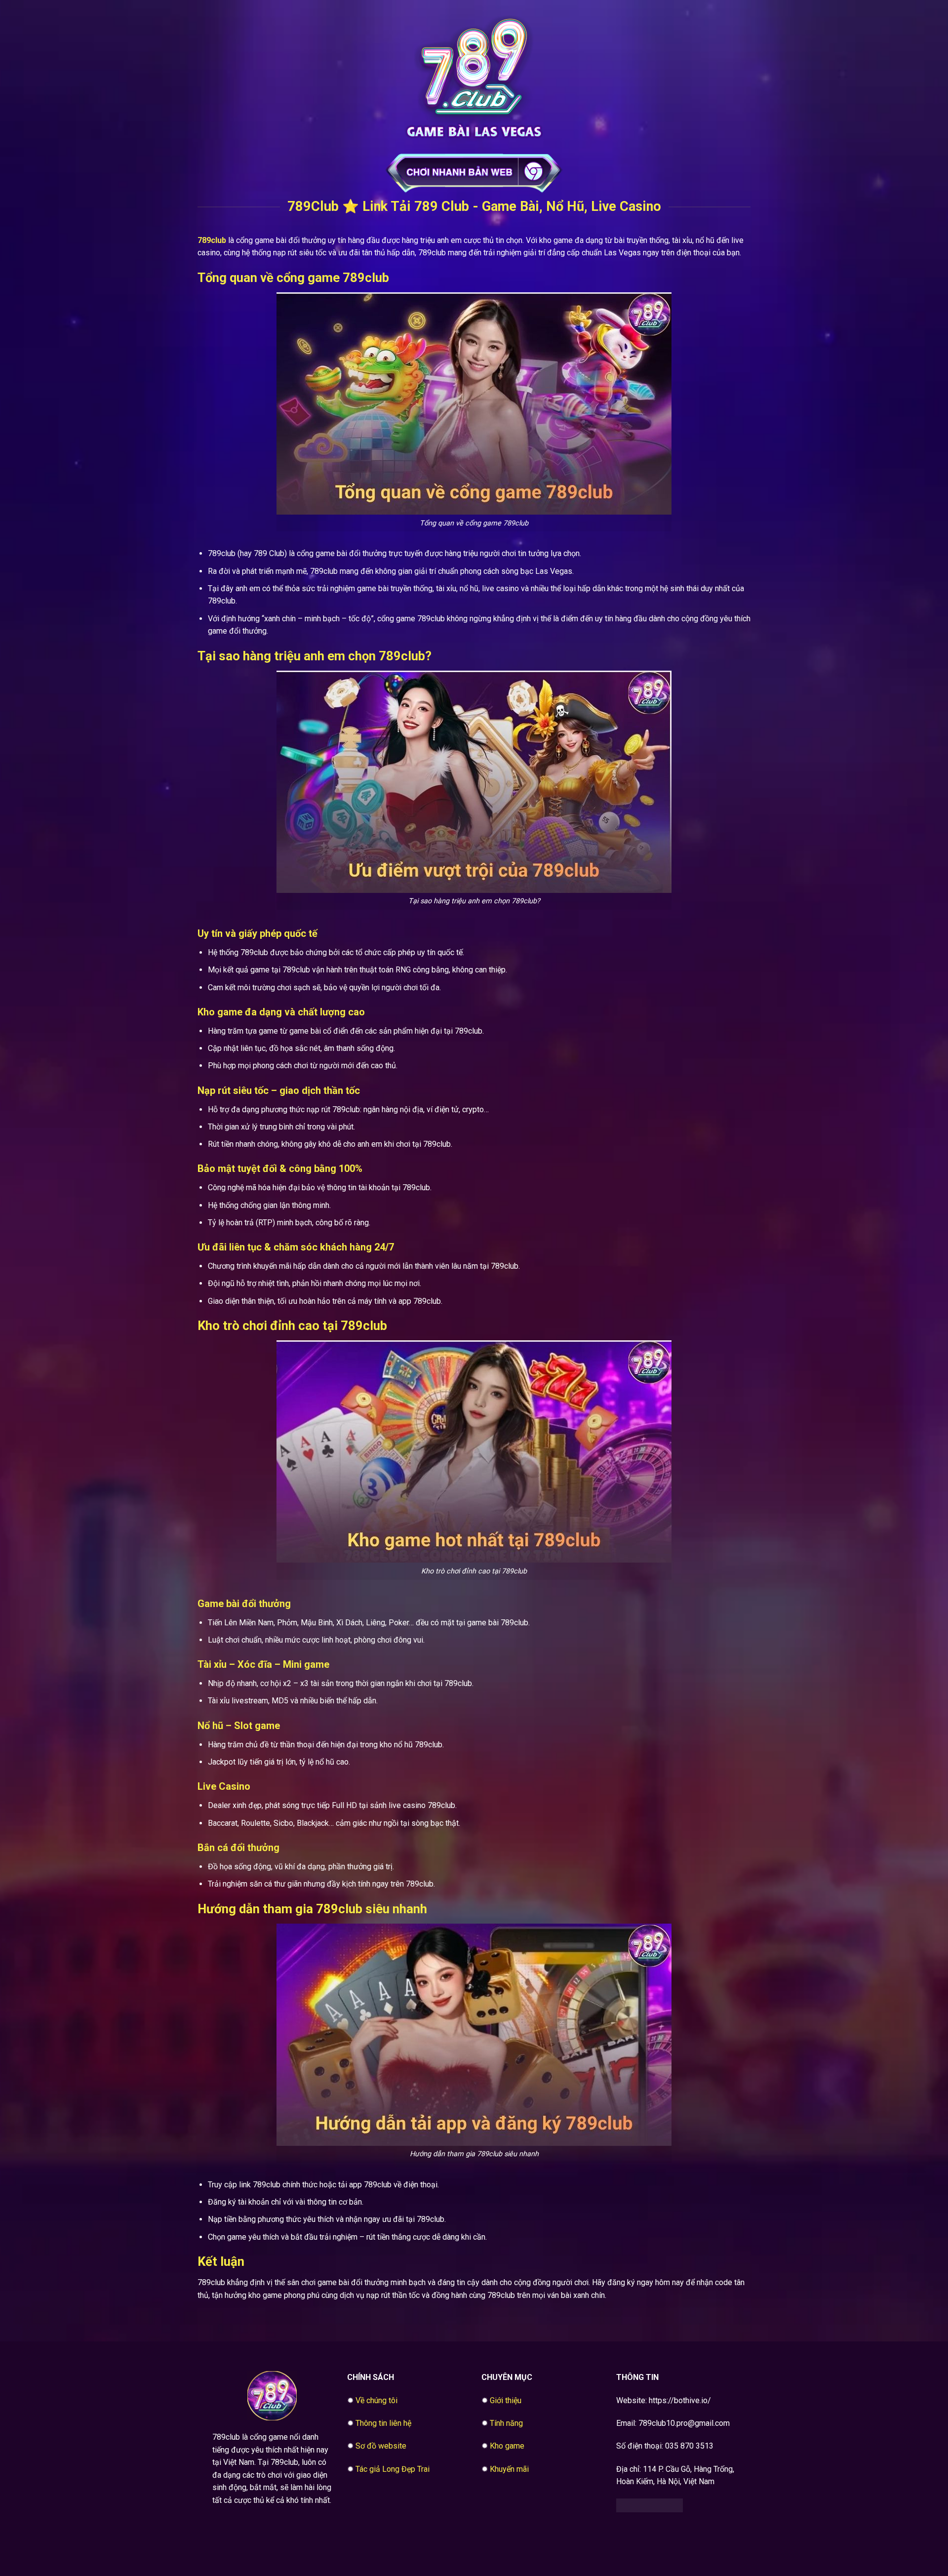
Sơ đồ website (381, 2446)
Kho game (507, 2446)
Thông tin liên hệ (383, 2423)
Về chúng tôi (376, 2400)
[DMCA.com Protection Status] (650, 2505)
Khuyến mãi (509, 2469)
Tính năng (506, 2423)
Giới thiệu (506, 2400)
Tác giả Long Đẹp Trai (393, 2469)
